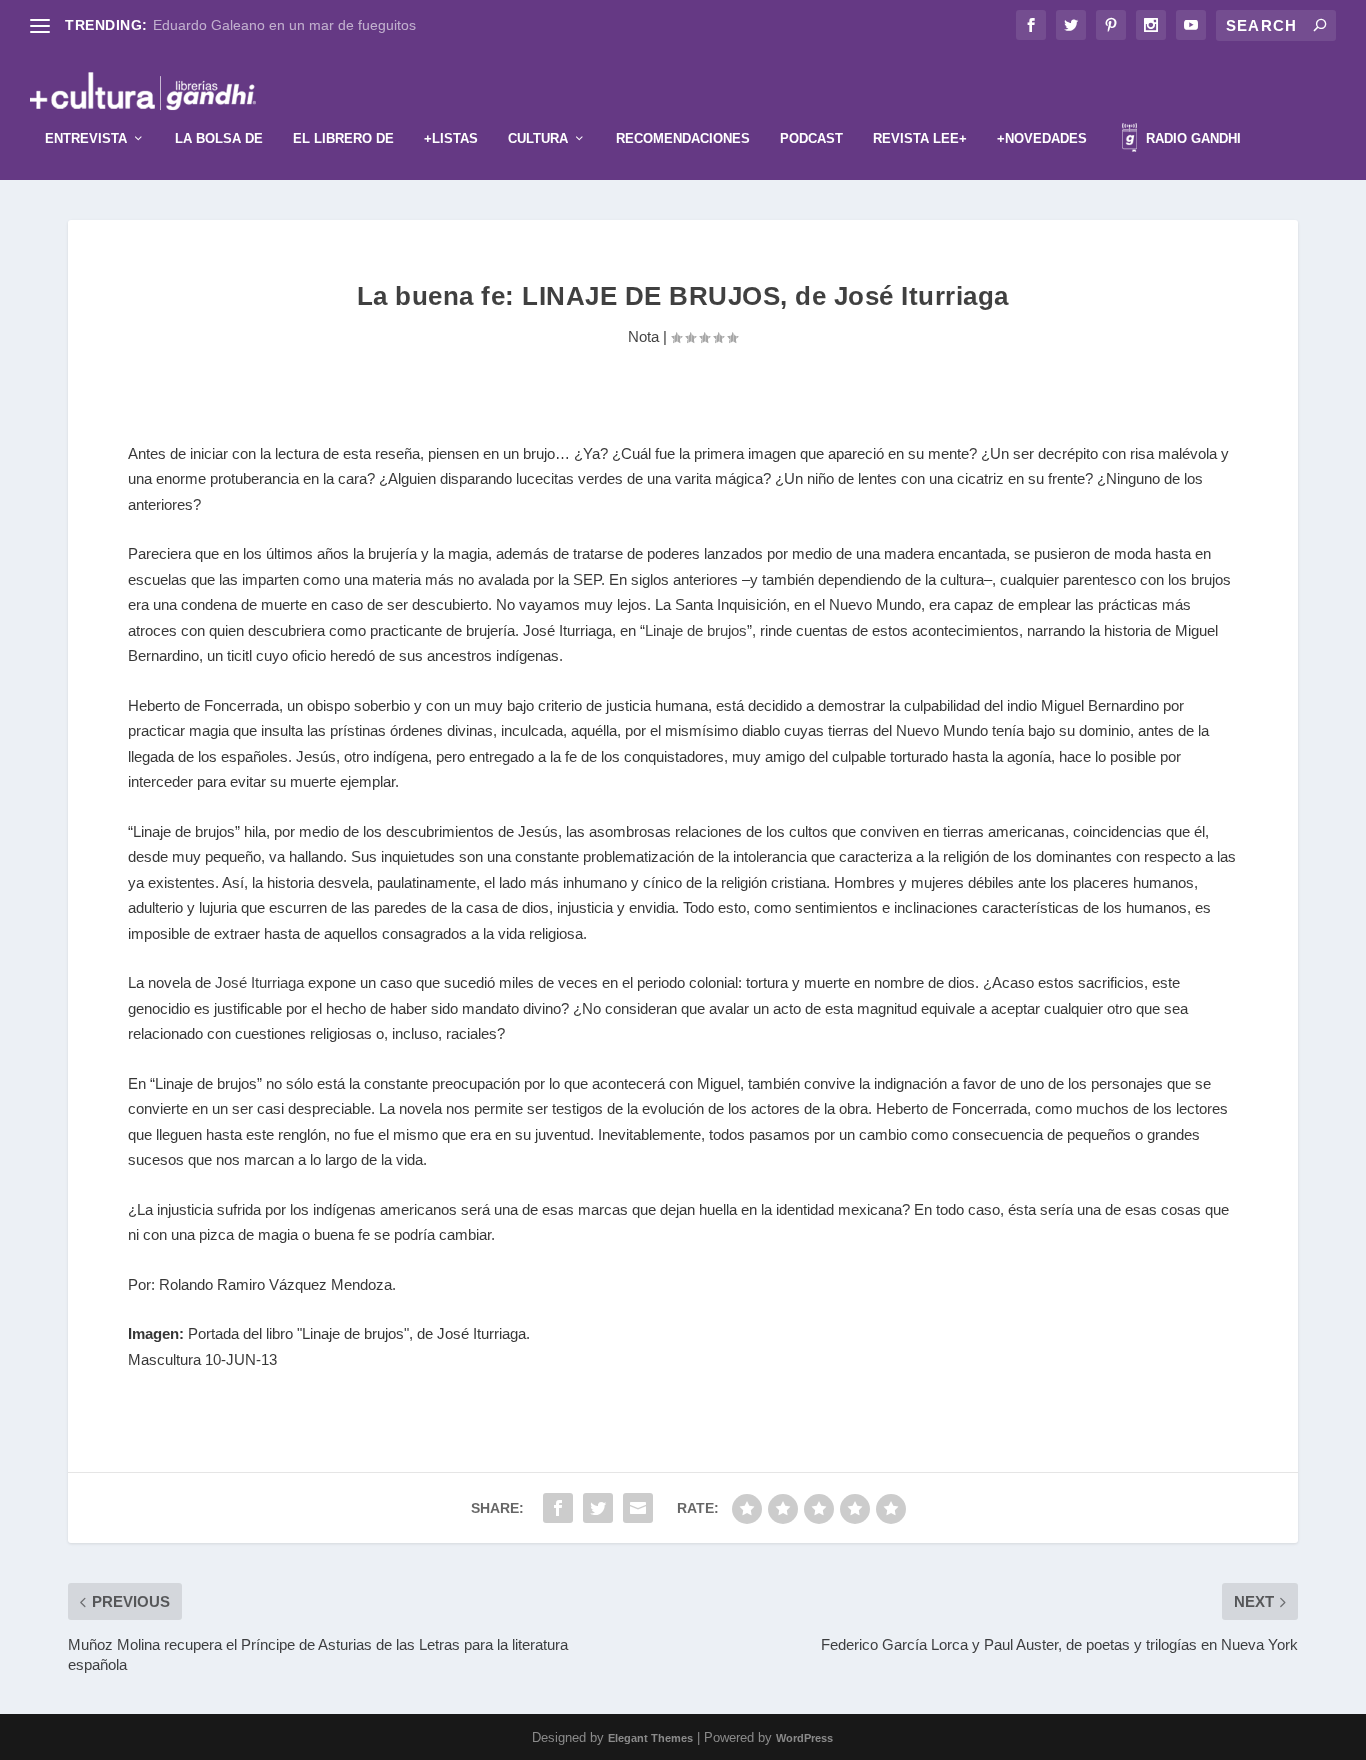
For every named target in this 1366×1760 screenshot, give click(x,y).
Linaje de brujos (696, 630)
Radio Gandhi (1191, 138)
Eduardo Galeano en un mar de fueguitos (284, 25)
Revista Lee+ (920, 138)
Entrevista (86, 138)
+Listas (451, 138)
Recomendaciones (683, 138)
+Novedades (1042, 138)
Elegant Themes (650, 1738)
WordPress (804, 1738)
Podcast (811, 138)
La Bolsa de (219, 138)
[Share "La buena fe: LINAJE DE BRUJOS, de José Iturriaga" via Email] (638, 1508)
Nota (643, 336)
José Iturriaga (259, 982)
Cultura (538, 138)
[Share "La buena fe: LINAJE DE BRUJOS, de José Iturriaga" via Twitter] (598, 1508)
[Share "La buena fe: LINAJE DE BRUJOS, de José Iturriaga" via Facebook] (558, 1508)
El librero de (343, 138)
